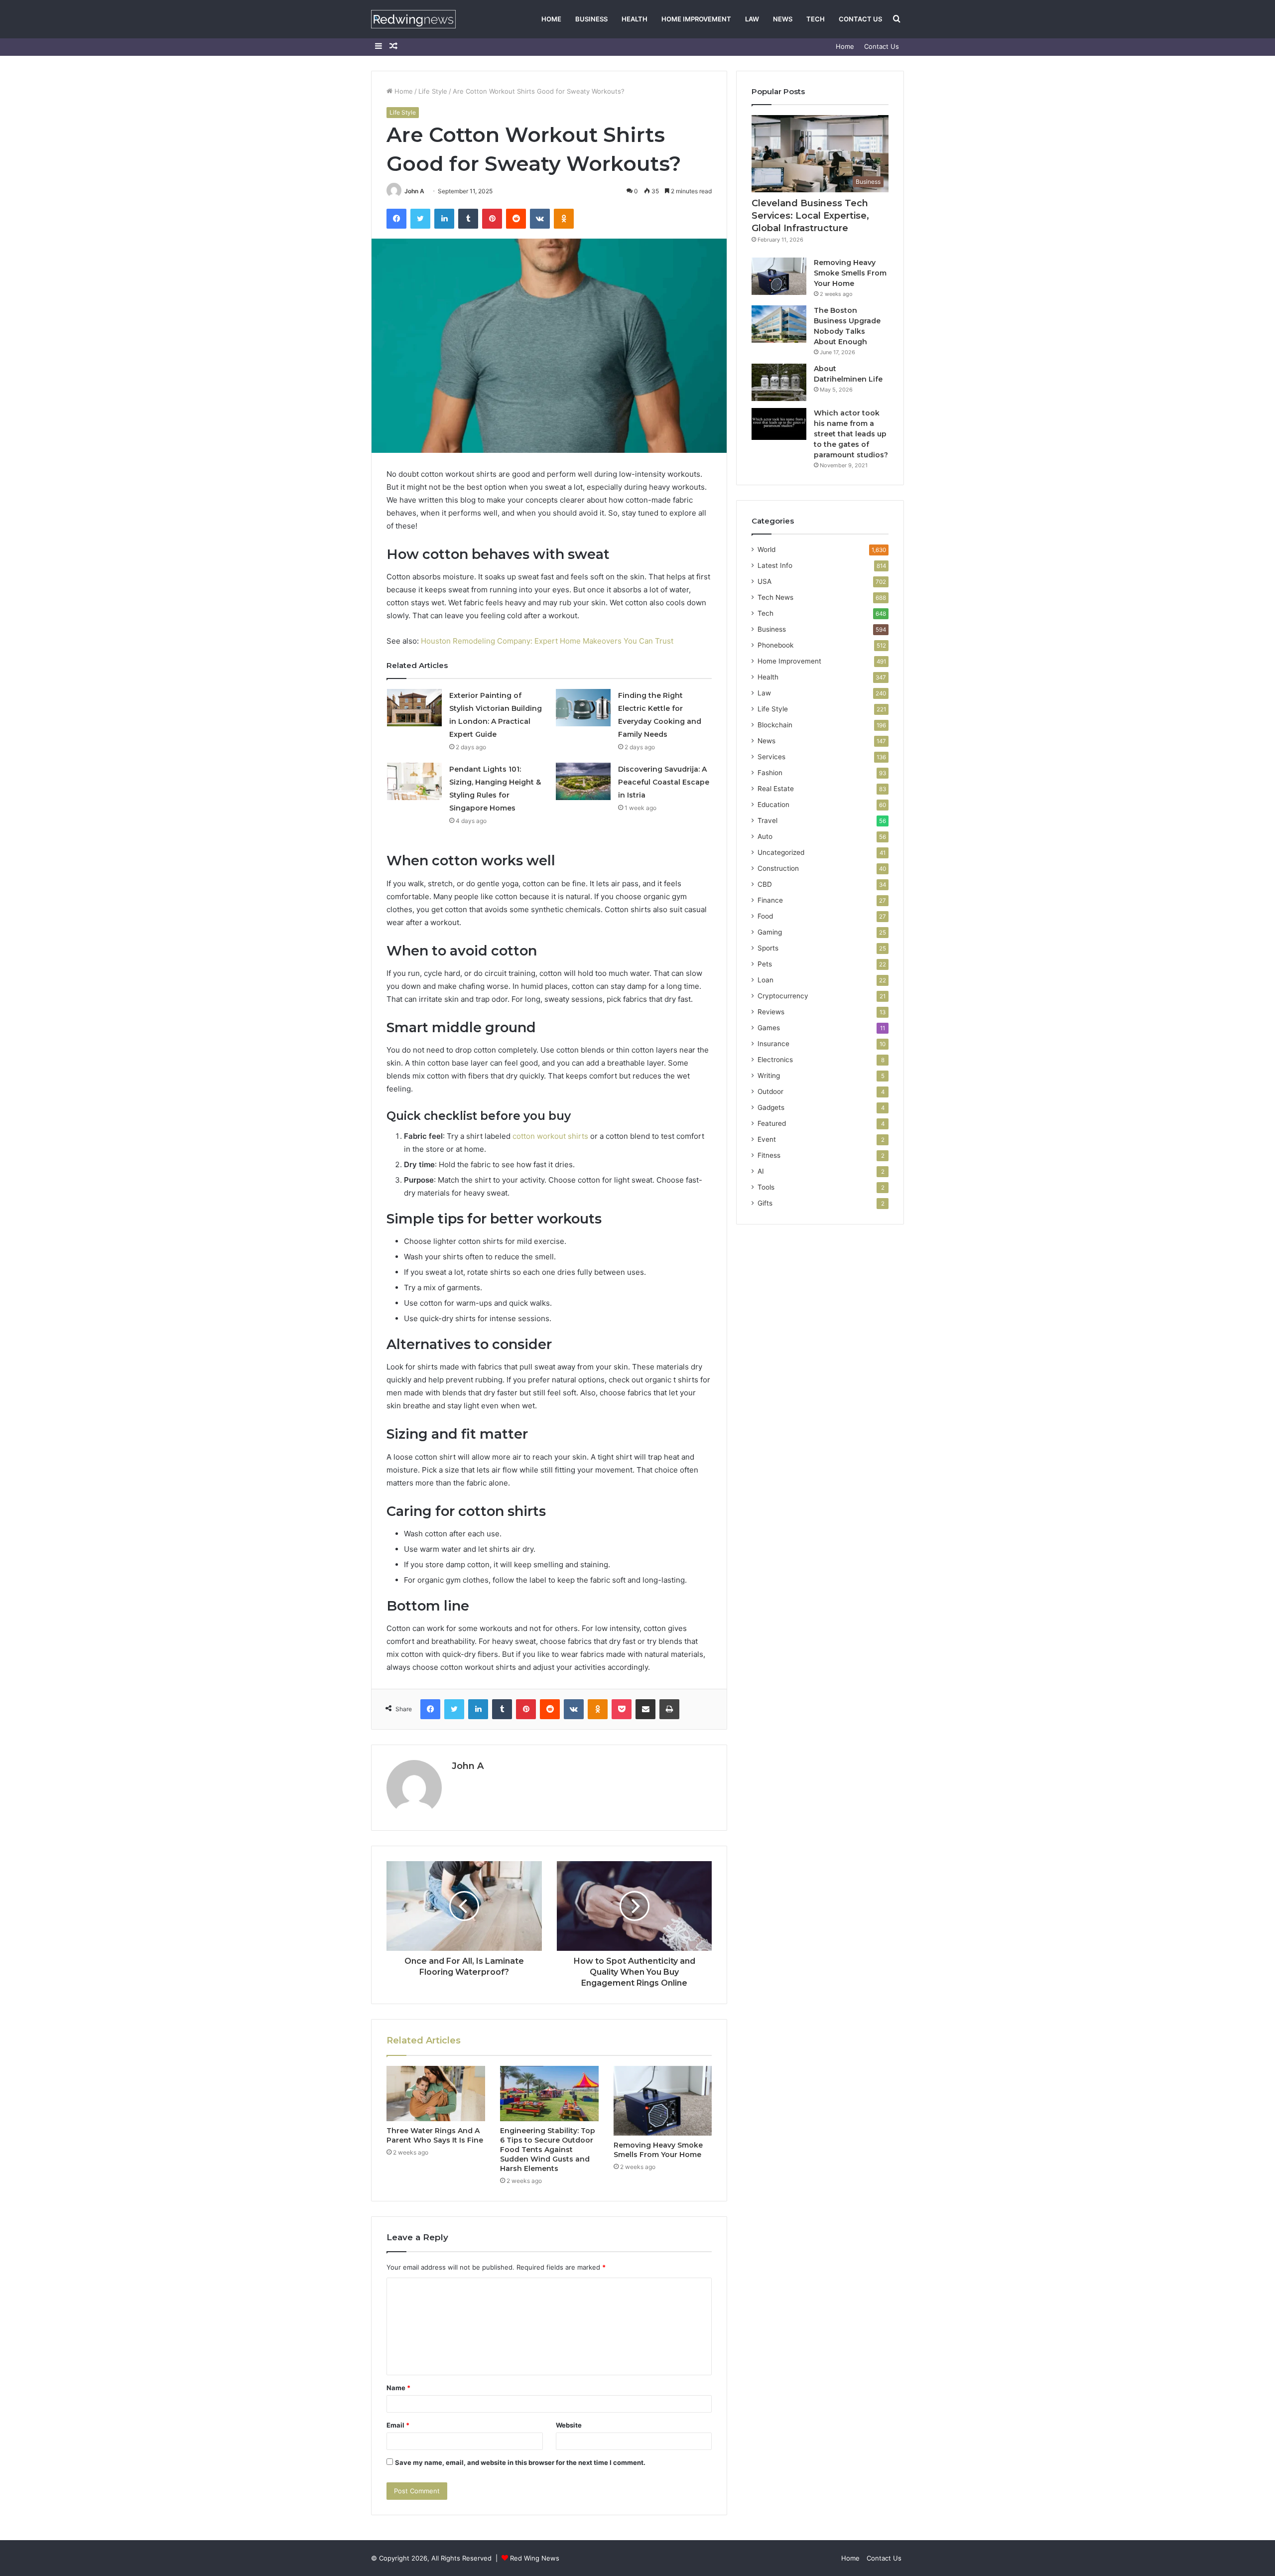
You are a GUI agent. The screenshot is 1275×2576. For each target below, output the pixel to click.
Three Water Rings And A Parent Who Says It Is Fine (435, 2135)
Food (765, 916)
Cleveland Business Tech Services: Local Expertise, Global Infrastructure (810, 216)
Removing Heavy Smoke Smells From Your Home (658, 2150)
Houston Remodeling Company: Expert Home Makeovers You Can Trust (547, 641)
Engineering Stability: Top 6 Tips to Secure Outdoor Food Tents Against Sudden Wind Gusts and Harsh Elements (548, 2150)
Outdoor (770, 1091)
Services (771, 757)
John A (414, 191)
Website (569, 2425)
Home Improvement (696, 19)
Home (551, 19)
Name (398, 2388)
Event (767, 1139)
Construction (778, 868)
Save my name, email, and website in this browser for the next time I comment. (520, 2462)
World (766, 549)
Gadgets (771, 1107)
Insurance (773, 1044)
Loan (765, 980)
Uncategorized (781, 852)
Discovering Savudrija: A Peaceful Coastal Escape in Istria (664, 782)
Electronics (775, 1060)
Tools (766, 1187)
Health (635, 19)
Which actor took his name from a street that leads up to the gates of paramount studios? (851, 434)
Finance (770, 900)
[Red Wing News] (413, 19)
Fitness (769, 1155)
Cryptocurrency (783, 996)
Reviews (771, 1012)
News (783, 19)
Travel (767, 820)
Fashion (770, 773)
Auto (765, 836)
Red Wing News (535, 2558)
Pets (765, 964)
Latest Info (775, 565)
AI (761, 1171)
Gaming (770, 932)
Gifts (765, 1203)
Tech (816, 19)
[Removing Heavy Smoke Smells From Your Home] (663, 2101)
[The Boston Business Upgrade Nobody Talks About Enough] (779, 324)
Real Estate (776, 789)
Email (398, 2425)
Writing (769, 1076)
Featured (772, 1123)
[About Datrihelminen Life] (779, 382)
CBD (765, 884)
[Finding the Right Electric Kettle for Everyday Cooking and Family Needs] (583, 708)
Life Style (433, 91)
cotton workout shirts (550, 1136)
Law (752, 19)
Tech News (775, 597)
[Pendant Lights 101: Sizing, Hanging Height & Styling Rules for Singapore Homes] (414, 781)
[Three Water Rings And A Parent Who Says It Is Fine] (436, 2094)
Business (591, 19)
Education (773, 805)
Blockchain (775, 725)
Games (769, 1028)
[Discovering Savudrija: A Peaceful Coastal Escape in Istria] (583, 781)
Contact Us (860, 19)
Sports (768, 948)
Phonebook (775, 645)
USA (765, 581)
